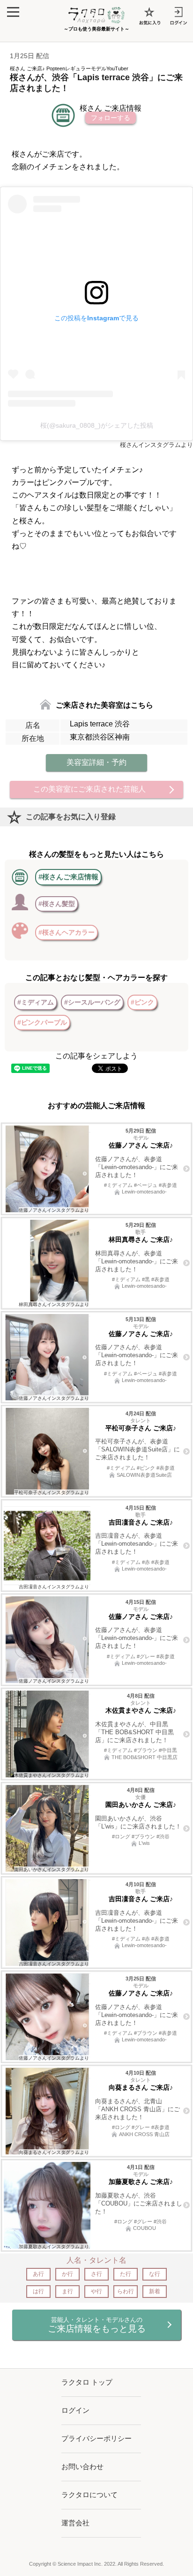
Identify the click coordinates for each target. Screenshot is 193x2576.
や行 (96, 2291)
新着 (155, 2291)
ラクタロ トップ (87, 2382)
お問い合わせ (82, 2466)
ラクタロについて (89, 2495)
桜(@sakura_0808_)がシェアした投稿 (97, 425)
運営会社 (75, 2523)
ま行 (67, 2291)
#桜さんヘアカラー (67, 932)
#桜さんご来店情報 (68, 877)
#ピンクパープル (42, 1022)
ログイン (75, 2410)
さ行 (96, 2274)
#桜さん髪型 (57, 904)
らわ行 (126, 2291)
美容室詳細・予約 (96, 762)
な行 (155, 2274)
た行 (126, 2274)
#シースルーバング (92, 1002)
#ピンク (142, 1002)
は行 (38, 2291)
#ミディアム (36, 1002)
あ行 (38, 2274)
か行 (67, 2274)
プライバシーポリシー (96, 2438)
